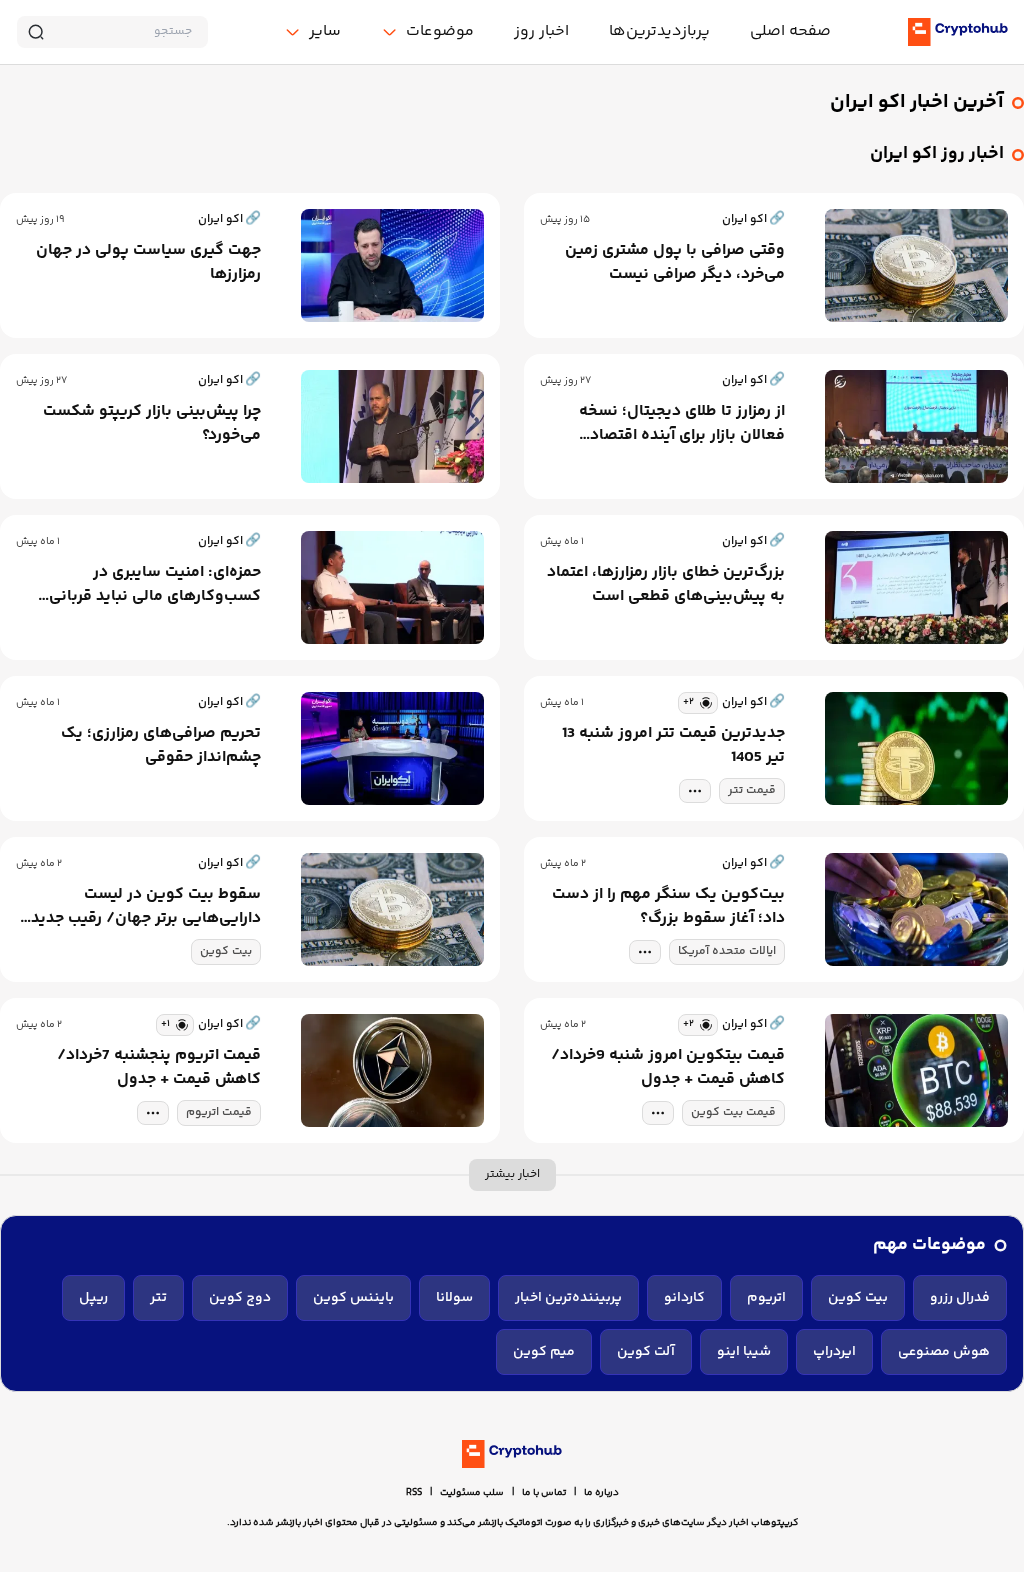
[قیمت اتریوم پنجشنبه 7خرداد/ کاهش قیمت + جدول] (392, 1070)
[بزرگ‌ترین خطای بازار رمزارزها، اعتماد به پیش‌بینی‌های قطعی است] (916, 587)
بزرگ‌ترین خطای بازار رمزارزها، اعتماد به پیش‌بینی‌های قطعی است (666, 585)
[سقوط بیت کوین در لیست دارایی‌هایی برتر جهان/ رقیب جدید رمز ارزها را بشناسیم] (392, 909)
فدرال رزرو (960, 1298)
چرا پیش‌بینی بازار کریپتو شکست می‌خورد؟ (152, 424)
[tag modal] (695, 791)
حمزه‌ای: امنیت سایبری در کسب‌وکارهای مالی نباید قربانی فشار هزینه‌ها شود (155, 585)
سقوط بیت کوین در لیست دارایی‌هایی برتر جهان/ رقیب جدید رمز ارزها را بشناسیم (146, 907)
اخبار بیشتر (512, 1174)
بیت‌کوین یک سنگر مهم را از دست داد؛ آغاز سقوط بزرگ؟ (668, 907)
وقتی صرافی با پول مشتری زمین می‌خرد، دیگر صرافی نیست (675, 263)
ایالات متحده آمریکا (727, 951)
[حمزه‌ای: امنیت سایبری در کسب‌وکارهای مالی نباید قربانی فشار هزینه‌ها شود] (392, 587)
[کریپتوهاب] (958, 32)
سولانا (454, 1298)
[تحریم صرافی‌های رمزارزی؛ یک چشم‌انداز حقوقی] (392, 748)
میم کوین (544, 1352)
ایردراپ (834, 1352)
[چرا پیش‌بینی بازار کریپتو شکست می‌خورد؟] (392, 426)
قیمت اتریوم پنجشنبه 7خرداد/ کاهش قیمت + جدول (159, 1068)
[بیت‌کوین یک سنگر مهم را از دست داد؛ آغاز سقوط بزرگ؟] (916, 909)
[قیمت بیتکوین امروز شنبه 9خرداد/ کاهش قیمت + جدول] (916, 1070)
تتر (158, 1298)
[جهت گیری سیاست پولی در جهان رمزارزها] (392, 265)
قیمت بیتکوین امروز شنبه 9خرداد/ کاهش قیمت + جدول (668, 1068)
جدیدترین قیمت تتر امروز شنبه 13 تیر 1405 (673, 746)
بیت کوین (226, 951)
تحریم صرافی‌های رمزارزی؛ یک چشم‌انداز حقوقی (161, 746)
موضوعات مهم (929, 1245)
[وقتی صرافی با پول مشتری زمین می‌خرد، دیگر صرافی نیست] (916, 265)
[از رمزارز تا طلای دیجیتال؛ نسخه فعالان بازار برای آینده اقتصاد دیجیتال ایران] (916, 426)
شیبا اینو (744, 1352)
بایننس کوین (353, 1298)
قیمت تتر (752, 790)
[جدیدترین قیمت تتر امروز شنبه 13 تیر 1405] (916, 748)
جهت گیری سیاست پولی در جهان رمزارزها (148, 263)
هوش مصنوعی (944, 1352)
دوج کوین (240, 1298)
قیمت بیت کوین (733, 1112)
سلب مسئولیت (472, 1493)
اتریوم (766, 1298)
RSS (414, 1493)
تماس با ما (544, 1493)
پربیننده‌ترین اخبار (568, 1298)
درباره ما (601, 1493)
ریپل (93, 1298)
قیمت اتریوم (219, 1112)
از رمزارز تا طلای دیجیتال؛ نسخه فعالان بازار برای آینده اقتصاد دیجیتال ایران (682, 424)
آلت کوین (646, 1352)
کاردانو (684, 1298)
